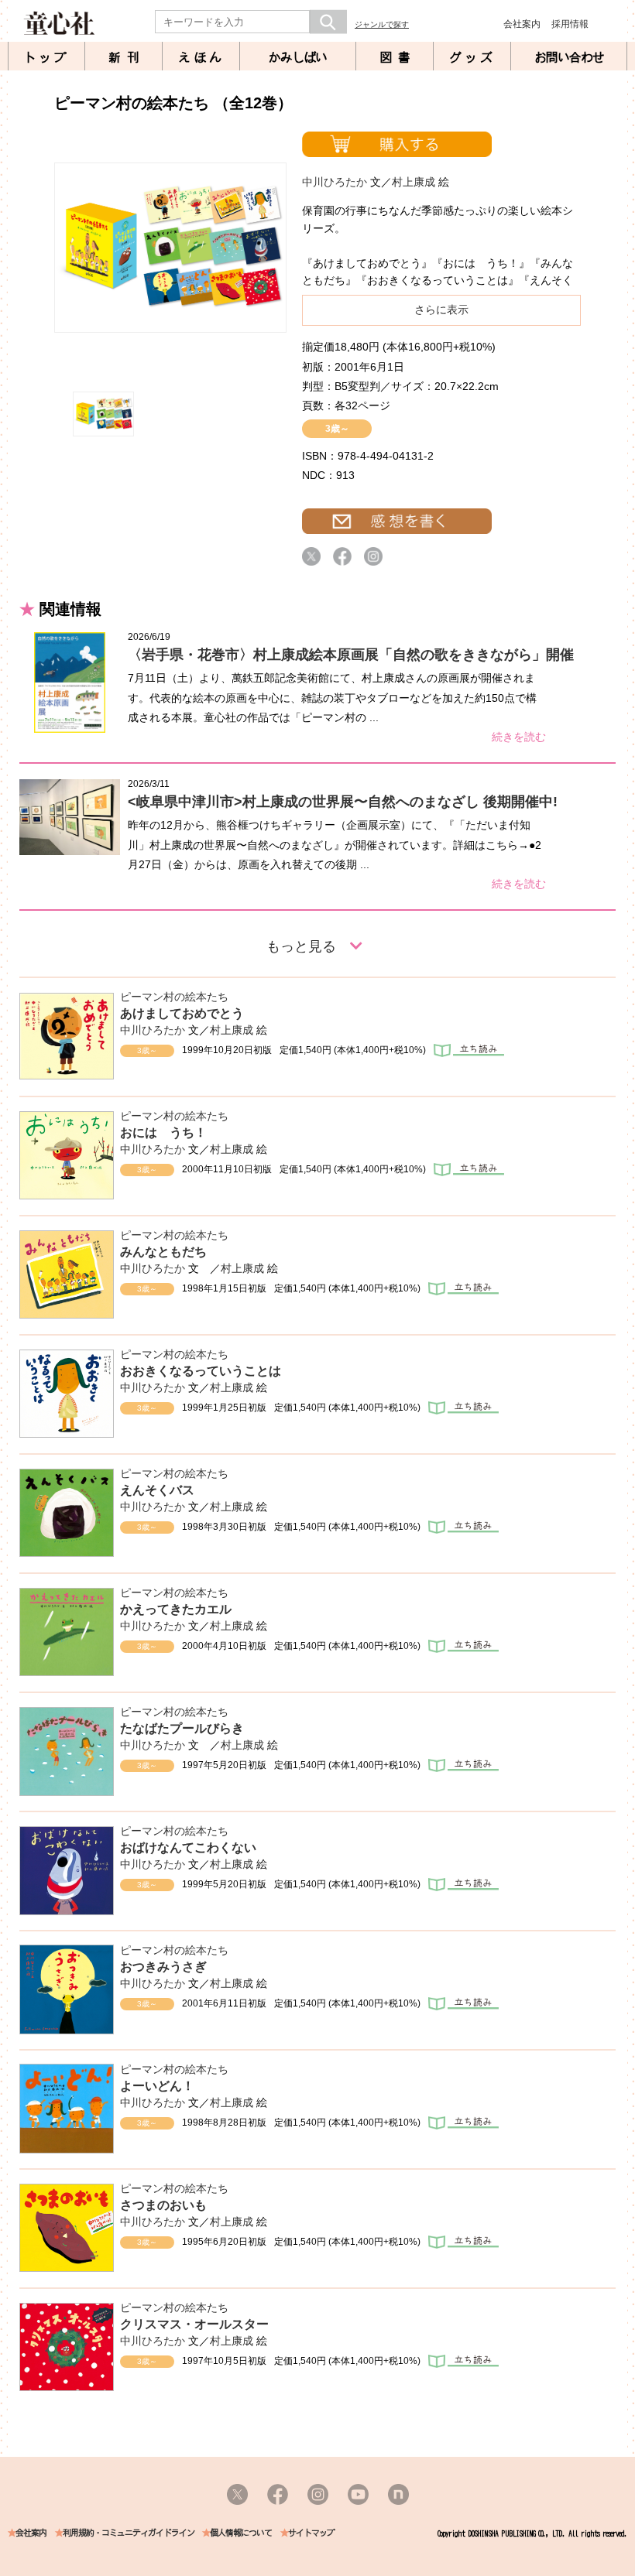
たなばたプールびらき (182, 1728)
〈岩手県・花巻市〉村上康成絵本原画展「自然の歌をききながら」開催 (351, 655)
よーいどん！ (157, 2086)
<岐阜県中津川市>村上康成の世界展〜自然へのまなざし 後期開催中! (343, 802)
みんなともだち (163, 1252)
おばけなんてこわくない (188, 1847)
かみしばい (298, 57)
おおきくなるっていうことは (201, 1371)
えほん (201, 57)
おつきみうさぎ (163, 1967)
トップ (46, 57)
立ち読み (469, 1050)
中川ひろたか (335, 182)
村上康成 (414, 182)
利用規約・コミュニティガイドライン (129, 2533)
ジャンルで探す (382, 24)
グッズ (472, 57)
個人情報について (241, 2533)
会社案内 (522, 24)
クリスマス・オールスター (194, 2324)
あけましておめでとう (182, 1013)
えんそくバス (157, 1490)
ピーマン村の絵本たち (174, 997)
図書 (398, 57)
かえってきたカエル (176, 1609)
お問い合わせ (569, 57)
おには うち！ (163, 1132)
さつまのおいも (163, 2205)
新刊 (127, 57)
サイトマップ (311, 2533)
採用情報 (570, 24)
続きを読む (519, 737)
